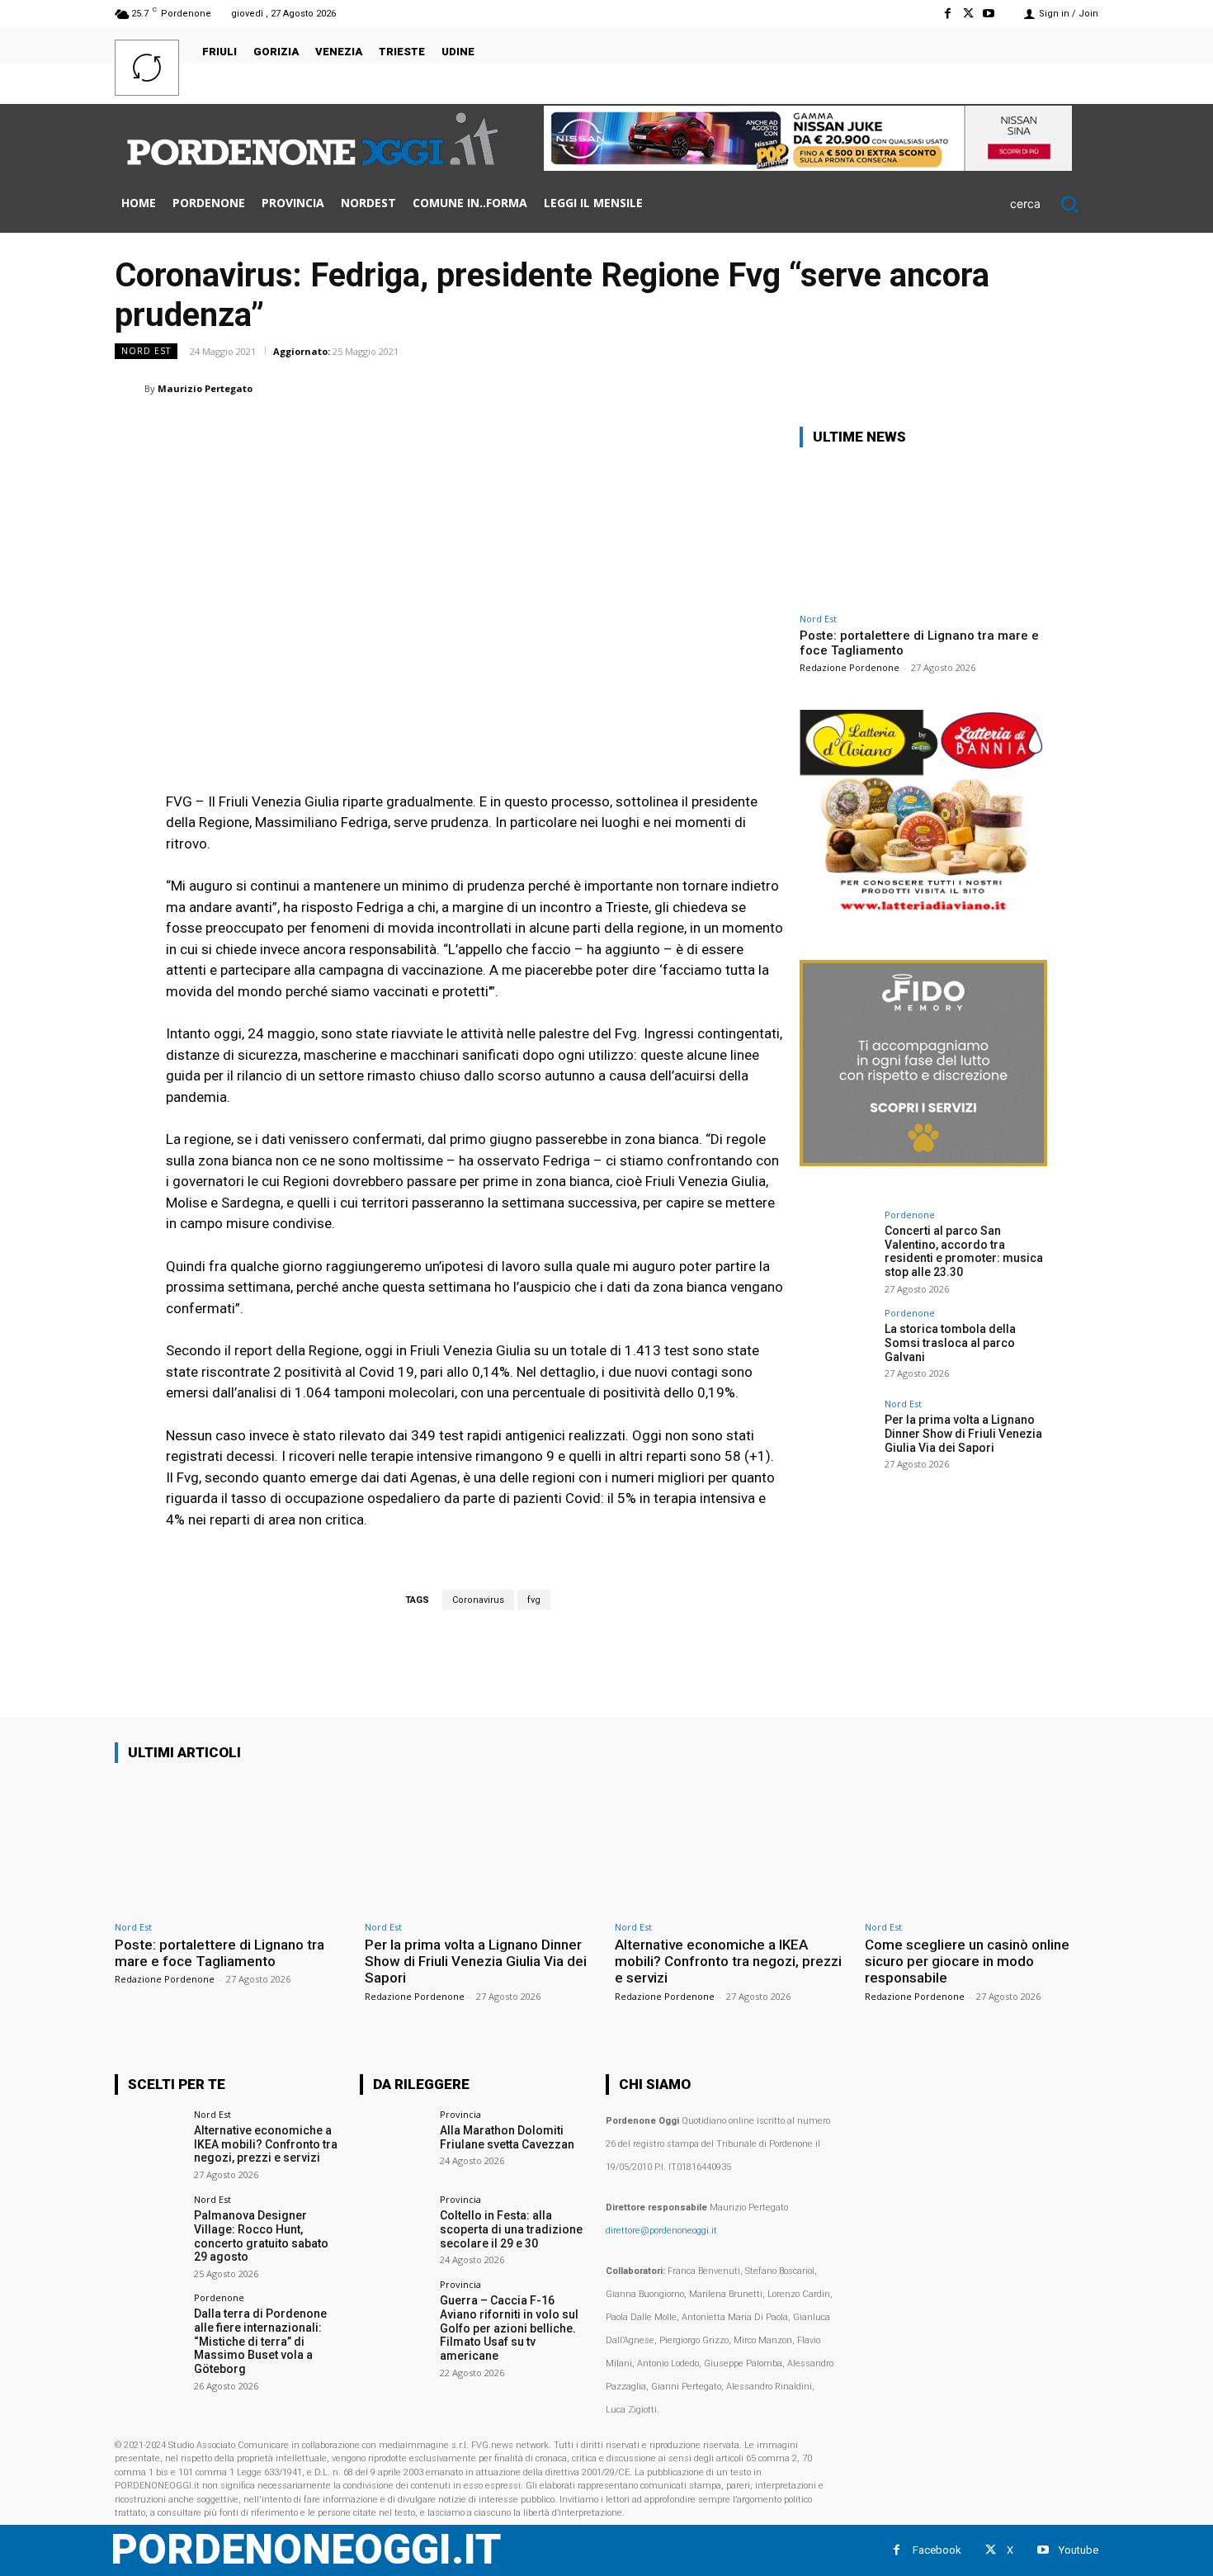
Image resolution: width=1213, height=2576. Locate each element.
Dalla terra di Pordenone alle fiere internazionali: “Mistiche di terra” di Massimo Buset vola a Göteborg (260, 2341)
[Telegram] (1042, 388)
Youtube (1078, 2550)
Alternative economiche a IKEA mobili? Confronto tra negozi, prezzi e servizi (728, 1962)
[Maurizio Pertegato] (130, 389)
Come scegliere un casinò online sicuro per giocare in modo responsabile (967, 1962)
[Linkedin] (928, 388)
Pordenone (910, 1215)
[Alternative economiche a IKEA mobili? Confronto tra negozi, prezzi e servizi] (732, 1844)
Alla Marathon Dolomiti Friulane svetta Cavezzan (507, 2137)
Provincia (460, 2114)
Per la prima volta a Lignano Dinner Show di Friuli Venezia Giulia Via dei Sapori (963, 1434)
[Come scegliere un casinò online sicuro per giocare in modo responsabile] (982, 1844)
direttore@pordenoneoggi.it (661, 2231)
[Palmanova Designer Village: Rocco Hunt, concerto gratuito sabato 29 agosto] (149, 2229)
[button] (1054, 204)
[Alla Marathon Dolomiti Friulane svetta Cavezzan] (394, 2144)
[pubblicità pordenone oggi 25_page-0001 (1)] (923, 912)
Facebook (937, 2550)
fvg (534, 1600)
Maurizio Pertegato (205, 388)
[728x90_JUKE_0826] (808, 166)
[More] (1081, 388)
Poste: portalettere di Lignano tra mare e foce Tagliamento (219, 1953)
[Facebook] (947, 14)
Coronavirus (478, 1600)
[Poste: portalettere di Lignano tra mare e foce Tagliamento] (923, 533)
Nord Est (146, 351)
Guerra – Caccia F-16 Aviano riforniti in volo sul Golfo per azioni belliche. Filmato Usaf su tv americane (509, 2328)
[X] (968, 14)
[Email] (966, 388)
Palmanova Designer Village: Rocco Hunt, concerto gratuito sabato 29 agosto (261, 2236)
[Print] (1004, 388)
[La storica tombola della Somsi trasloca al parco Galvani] (837, 1345)
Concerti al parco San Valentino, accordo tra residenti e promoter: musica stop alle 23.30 (964, 1251)
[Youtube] (989, 14)
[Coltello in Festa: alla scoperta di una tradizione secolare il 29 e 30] (394, 2229)
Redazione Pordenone (850, 667)
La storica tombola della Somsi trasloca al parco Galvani (950, 1343)
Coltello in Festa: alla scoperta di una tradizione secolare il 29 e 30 (511, 2229)
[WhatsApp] (890, 388)
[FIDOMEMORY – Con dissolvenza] (923, 1162)
